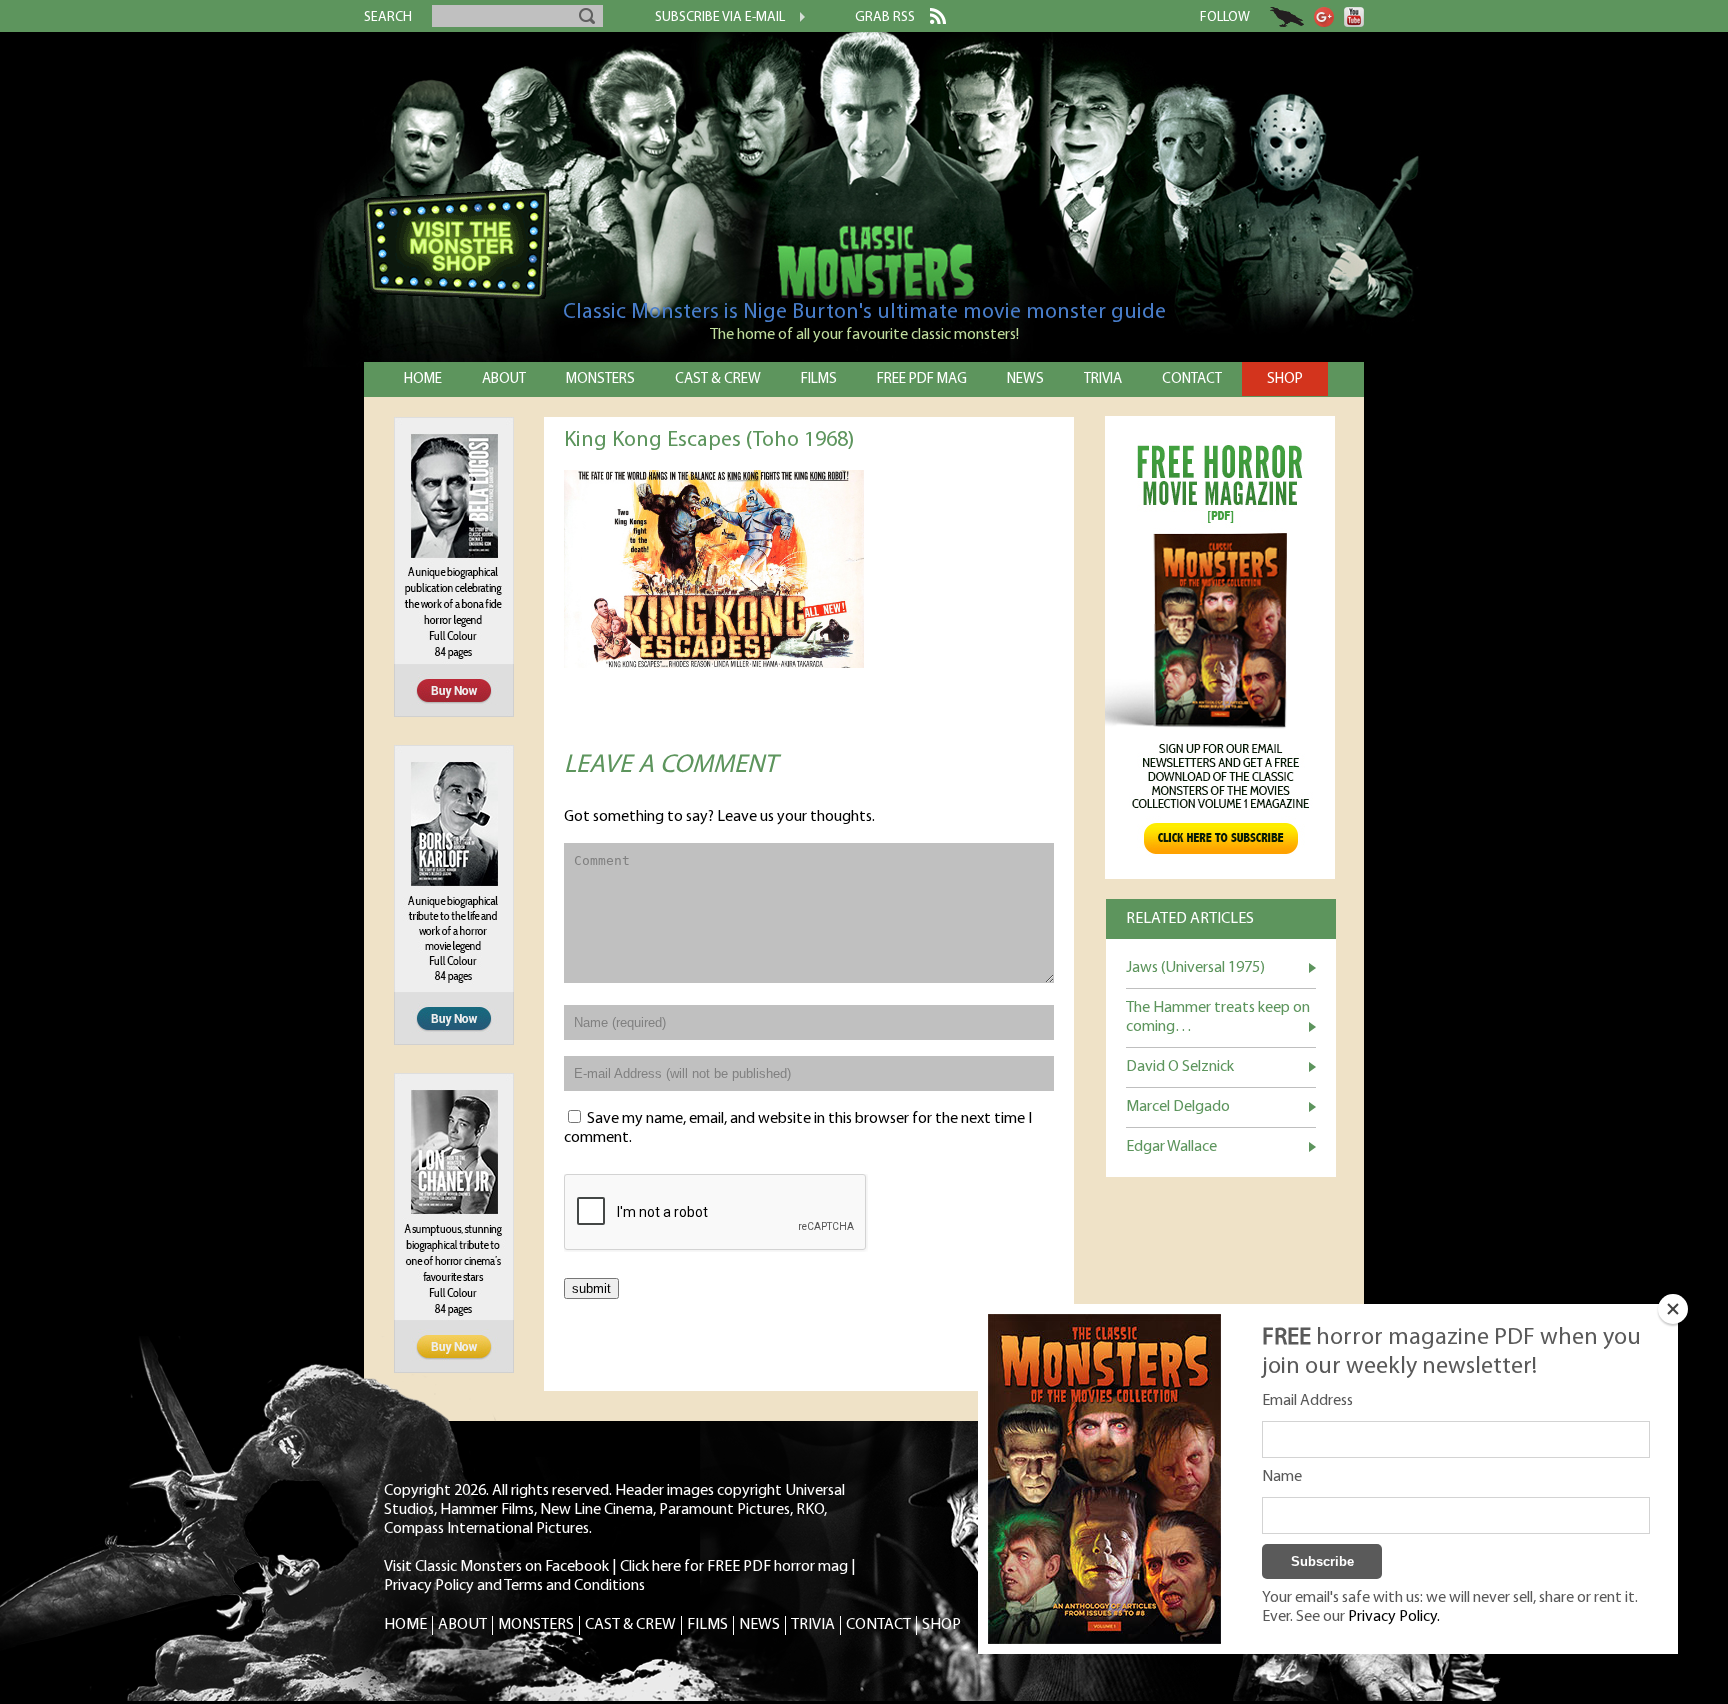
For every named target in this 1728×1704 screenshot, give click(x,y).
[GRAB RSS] (930, 20)
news (1025, 379)
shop (1285, 379)
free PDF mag (922, 379)
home (423, 379)
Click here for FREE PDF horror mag (734, 1567)
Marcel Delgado (1178, 1107)
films (819, 379)
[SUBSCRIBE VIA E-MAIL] (795, 19)
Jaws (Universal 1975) (1195, 968)
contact (1192, 379)
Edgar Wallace (1171, 1147)
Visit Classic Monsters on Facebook (496, 1567)
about (504, 379)
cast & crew (718, 379)
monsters (600, 379)
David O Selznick (1180, 1067)
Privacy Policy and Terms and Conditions (514, 1586)
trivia (1103, 379)
